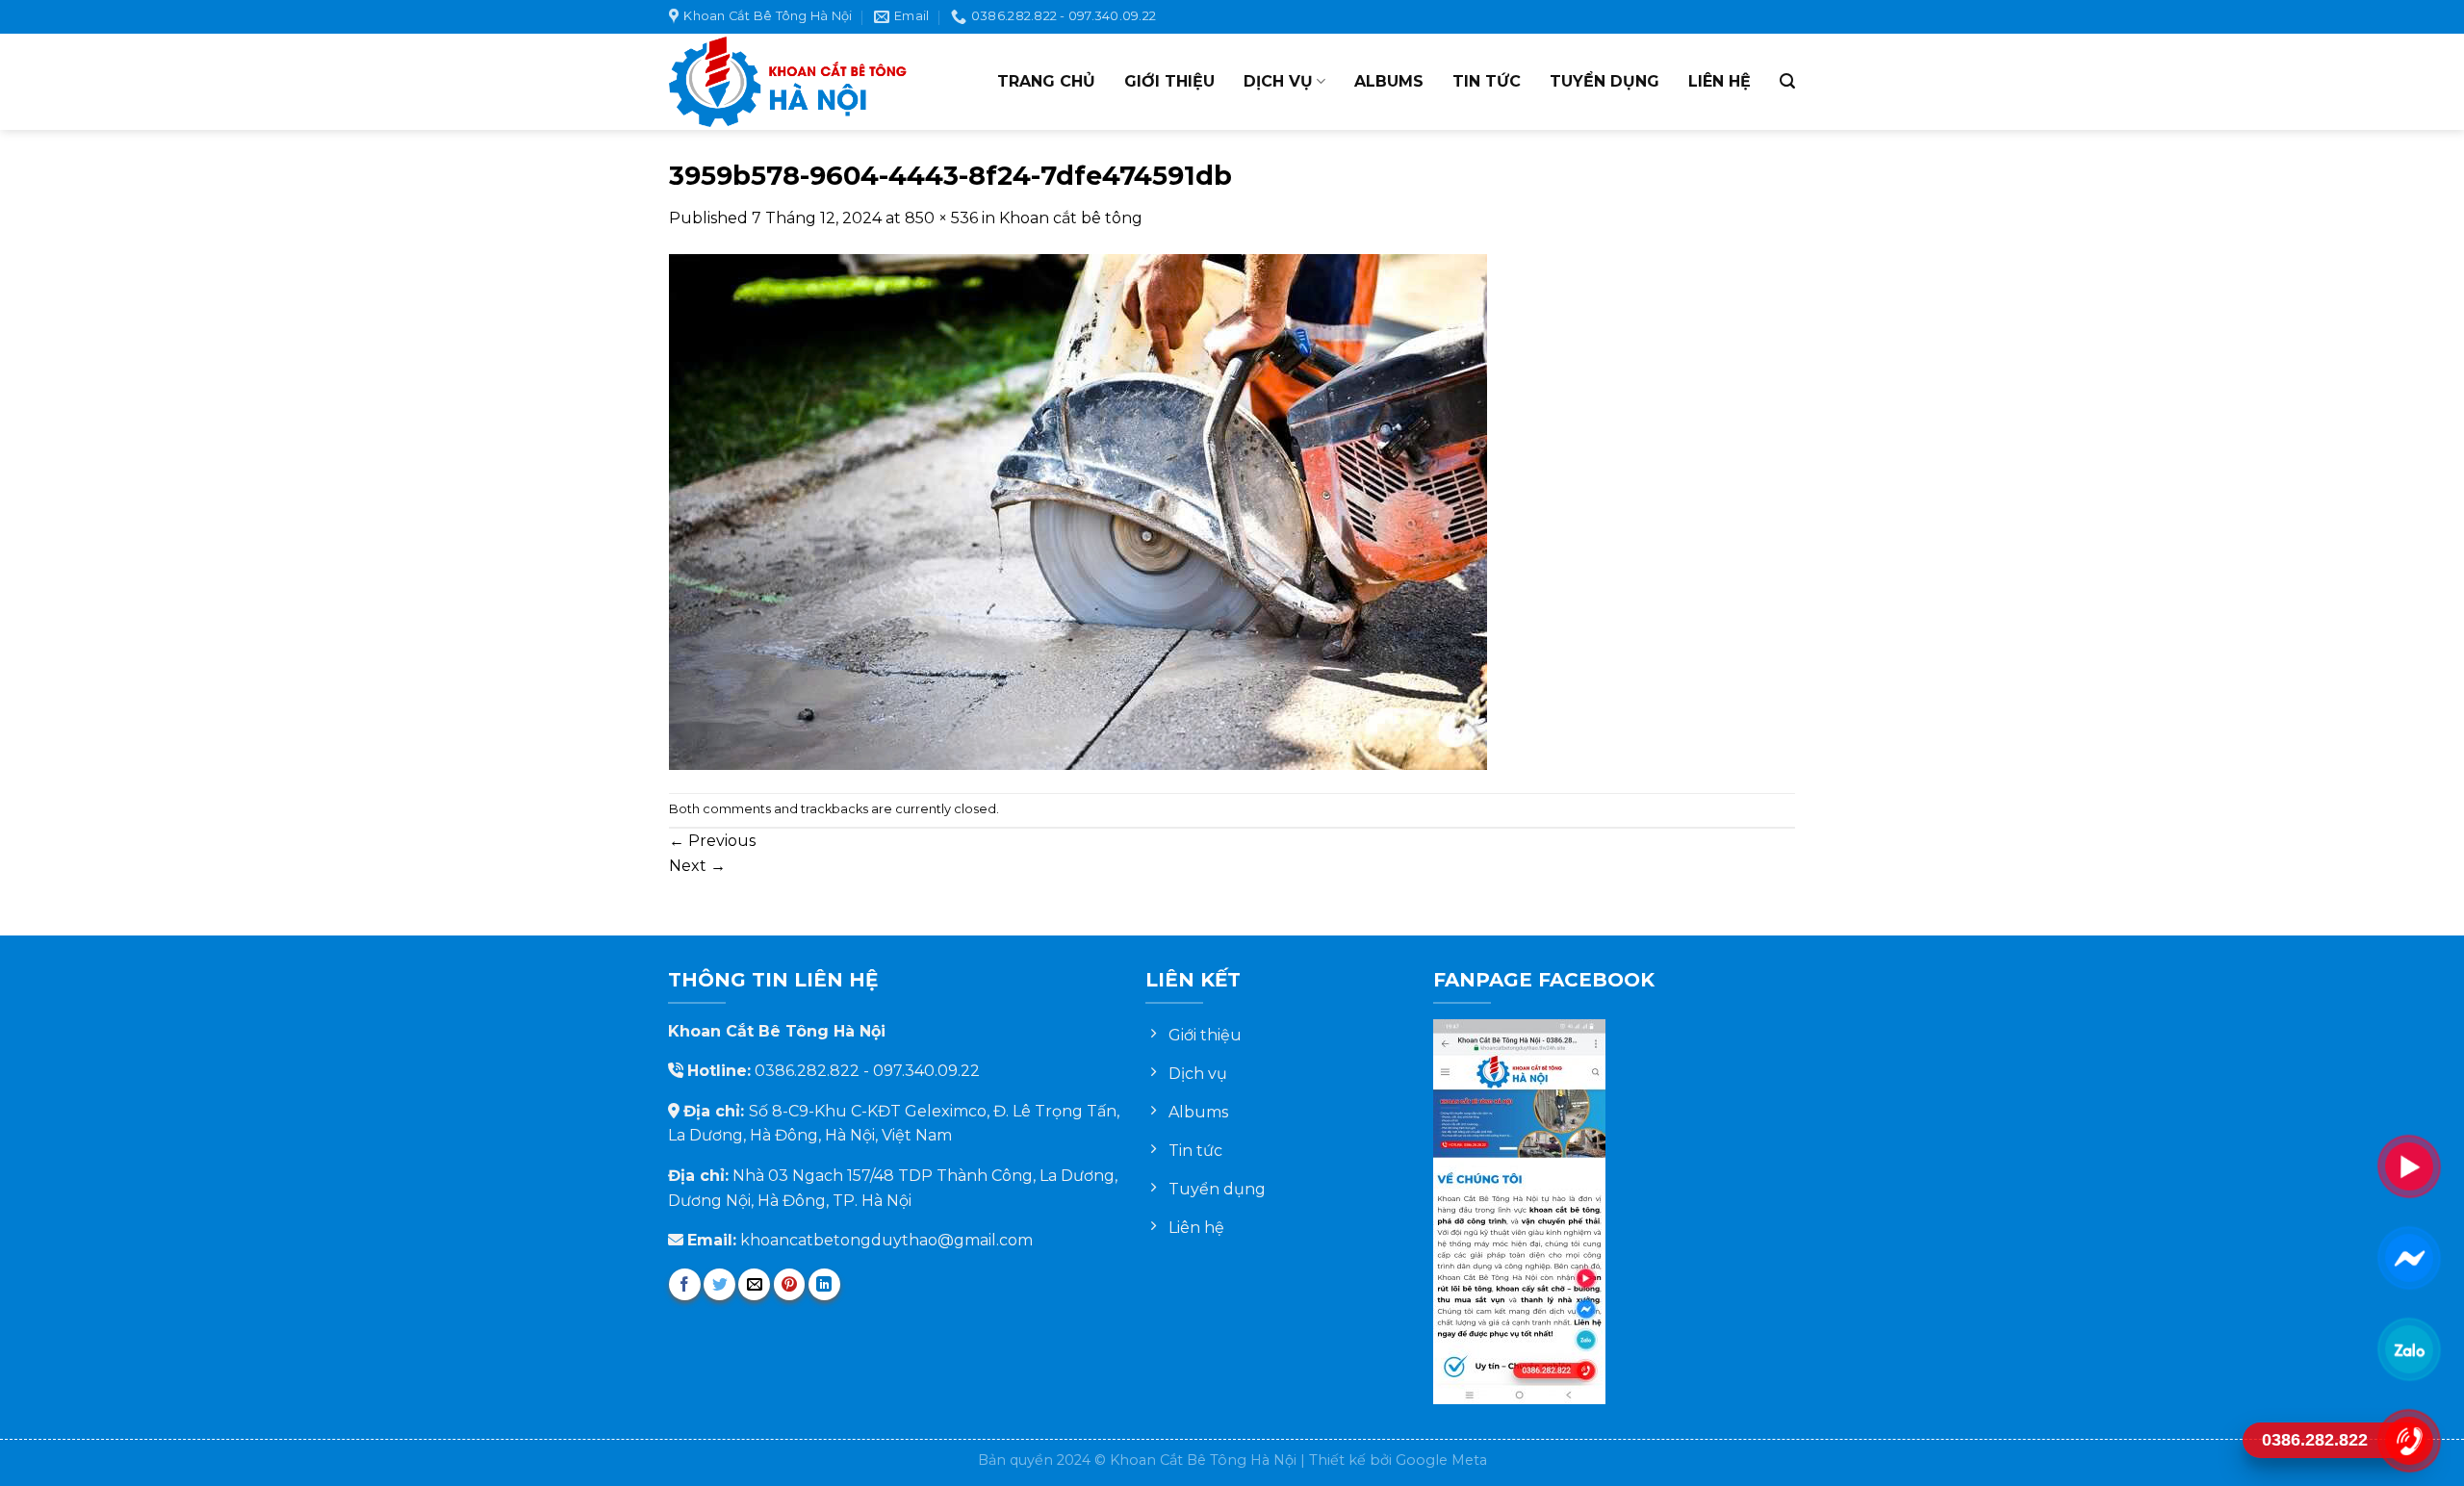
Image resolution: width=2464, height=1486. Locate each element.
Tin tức (1487, 81)
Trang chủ (1046, 81)
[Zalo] (2408, 1349)
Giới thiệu (1169, 81)
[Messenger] (2408, 1257)
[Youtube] (2408, 1166)
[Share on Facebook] (685, 1284)
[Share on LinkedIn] (824, 1284)
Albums (1389, 81)
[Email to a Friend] (754, 1284)
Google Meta (1441, 1460)
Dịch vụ (1278, 81)
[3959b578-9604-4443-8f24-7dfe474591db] (1078, 511)
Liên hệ (1720, 81)
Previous (712, 841)
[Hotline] (2408, 1440)
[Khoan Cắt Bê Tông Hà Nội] (789, 82)
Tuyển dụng (1604, 81)
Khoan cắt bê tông (1071, 218)
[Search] (1787, 81)
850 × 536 (941, 218)
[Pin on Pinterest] (790, 1284)
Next (697, 866)
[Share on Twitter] (719, 1284)
